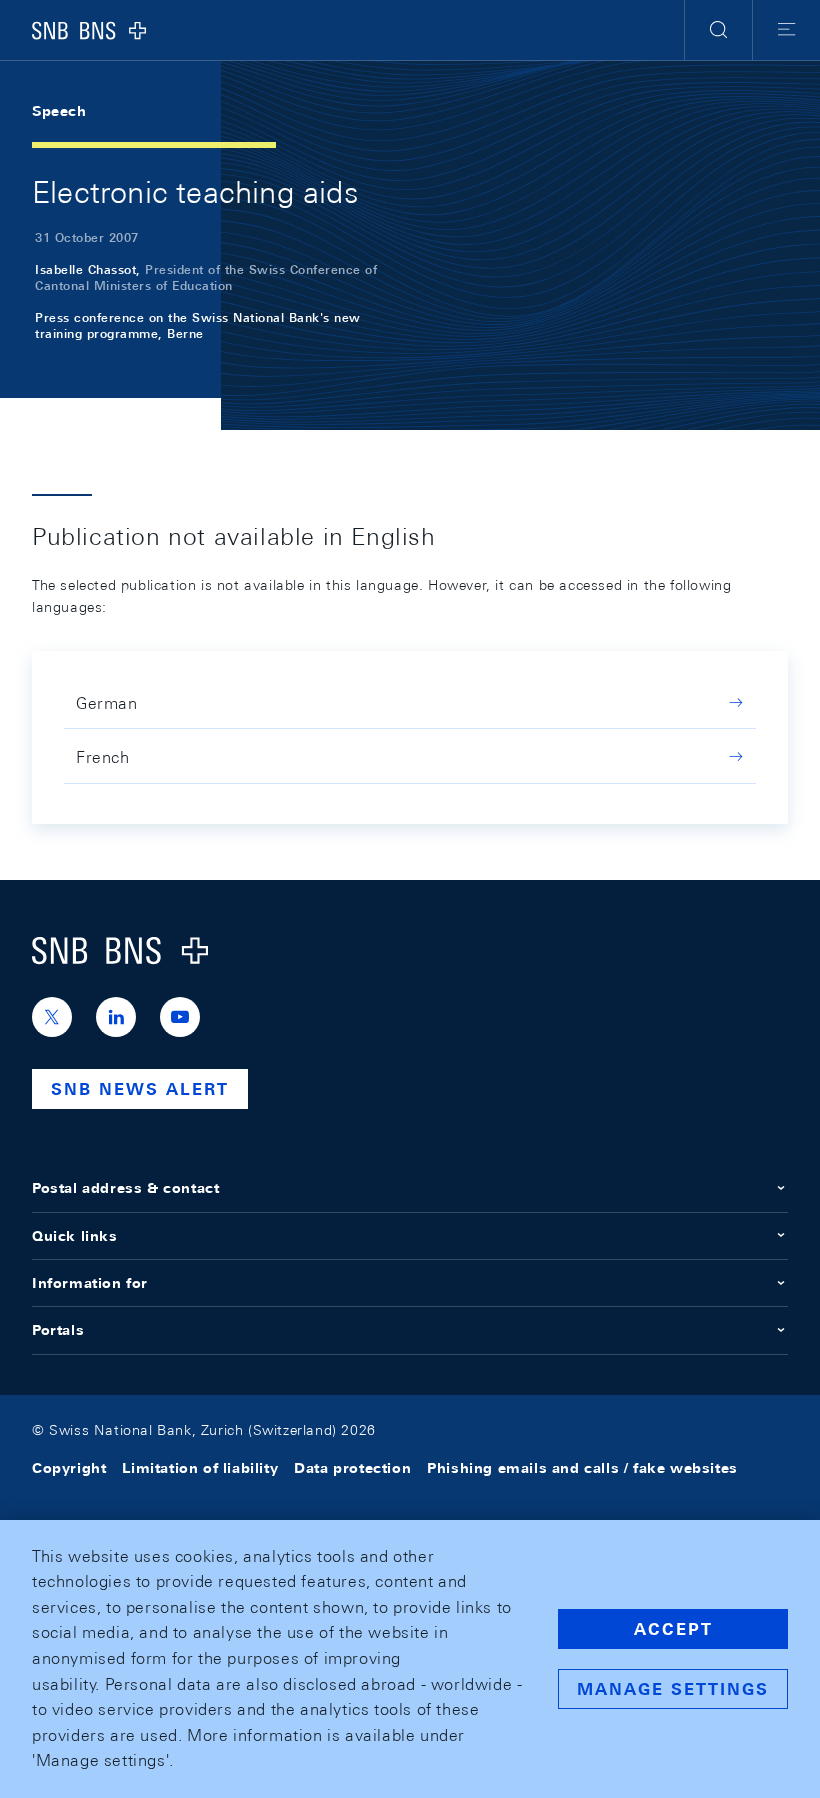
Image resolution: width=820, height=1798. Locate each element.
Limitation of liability (200, 1468)
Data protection (352, 1468)
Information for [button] (90, 1283)
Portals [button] (58, 1330)
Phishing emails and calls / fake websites (582, 1468)
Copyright (69, 1468)
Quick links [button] (75, 1236)
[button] (718, 30)
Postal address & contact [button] (125, 1188)
